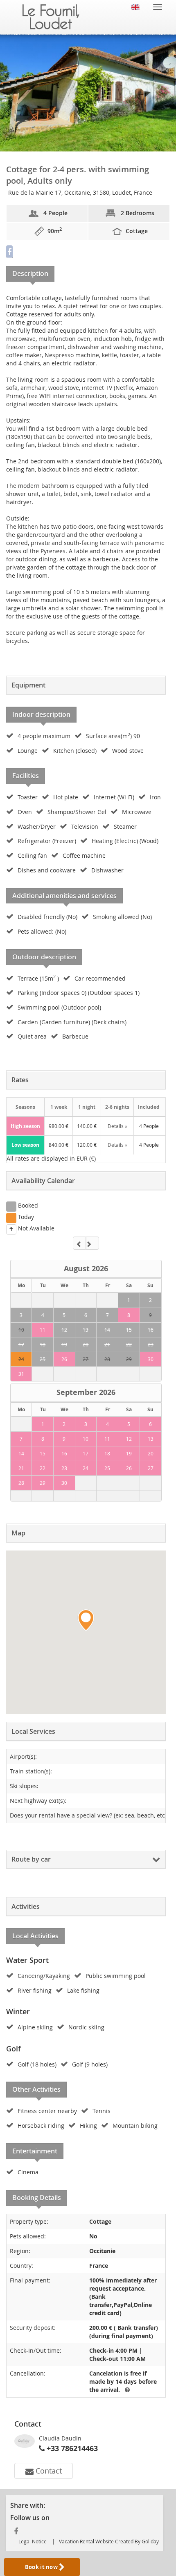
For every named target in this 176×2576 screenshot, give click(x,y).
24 (21, 1359)
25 (43, 1359)
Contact (48, 2471)
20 (86, 1344)
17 (21, 1344)
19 (64, 1344)
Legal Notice (33, 2541)
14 (107, 1330)
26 (64, 1359)
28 (107, 1359)
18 (43, 1344)
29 (129, 1359)
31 (21, 1374)
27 (86, 1359)
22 (129, 1344)
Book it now (42, 2567)
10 (21, 1330)
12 (64, 1330)
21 (107, 1344)
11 (43, 1330)
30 (151, 1359)
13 (86, 1330)
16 (151, 1330)
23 (151, 1344)
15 (129, 1330)
